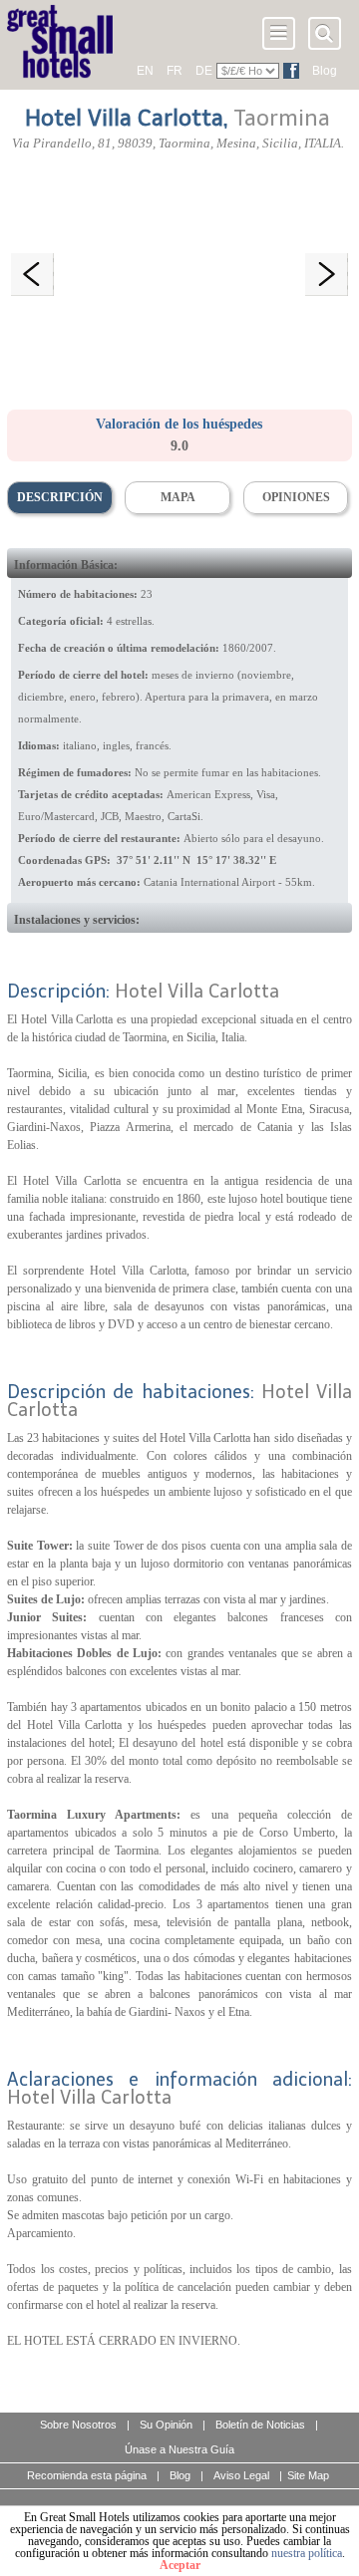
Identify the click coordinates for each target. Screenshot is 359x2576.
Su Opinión (166, 2425)
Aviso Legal (241, 2475)
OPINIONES (296, 497)
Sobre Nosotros (78, 2425)
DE (204, 71)
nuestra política (307, 2553)
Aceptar (180, 2565)
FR (175, 71)
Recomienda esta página (87, 2475)
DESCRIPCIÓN (60, 497)
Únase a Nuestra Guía (179, 2449)
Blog (325, 71)
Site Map (308, 2475)
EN (145, 71)
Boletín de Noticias (260, 2425)
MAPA (178, 497)
